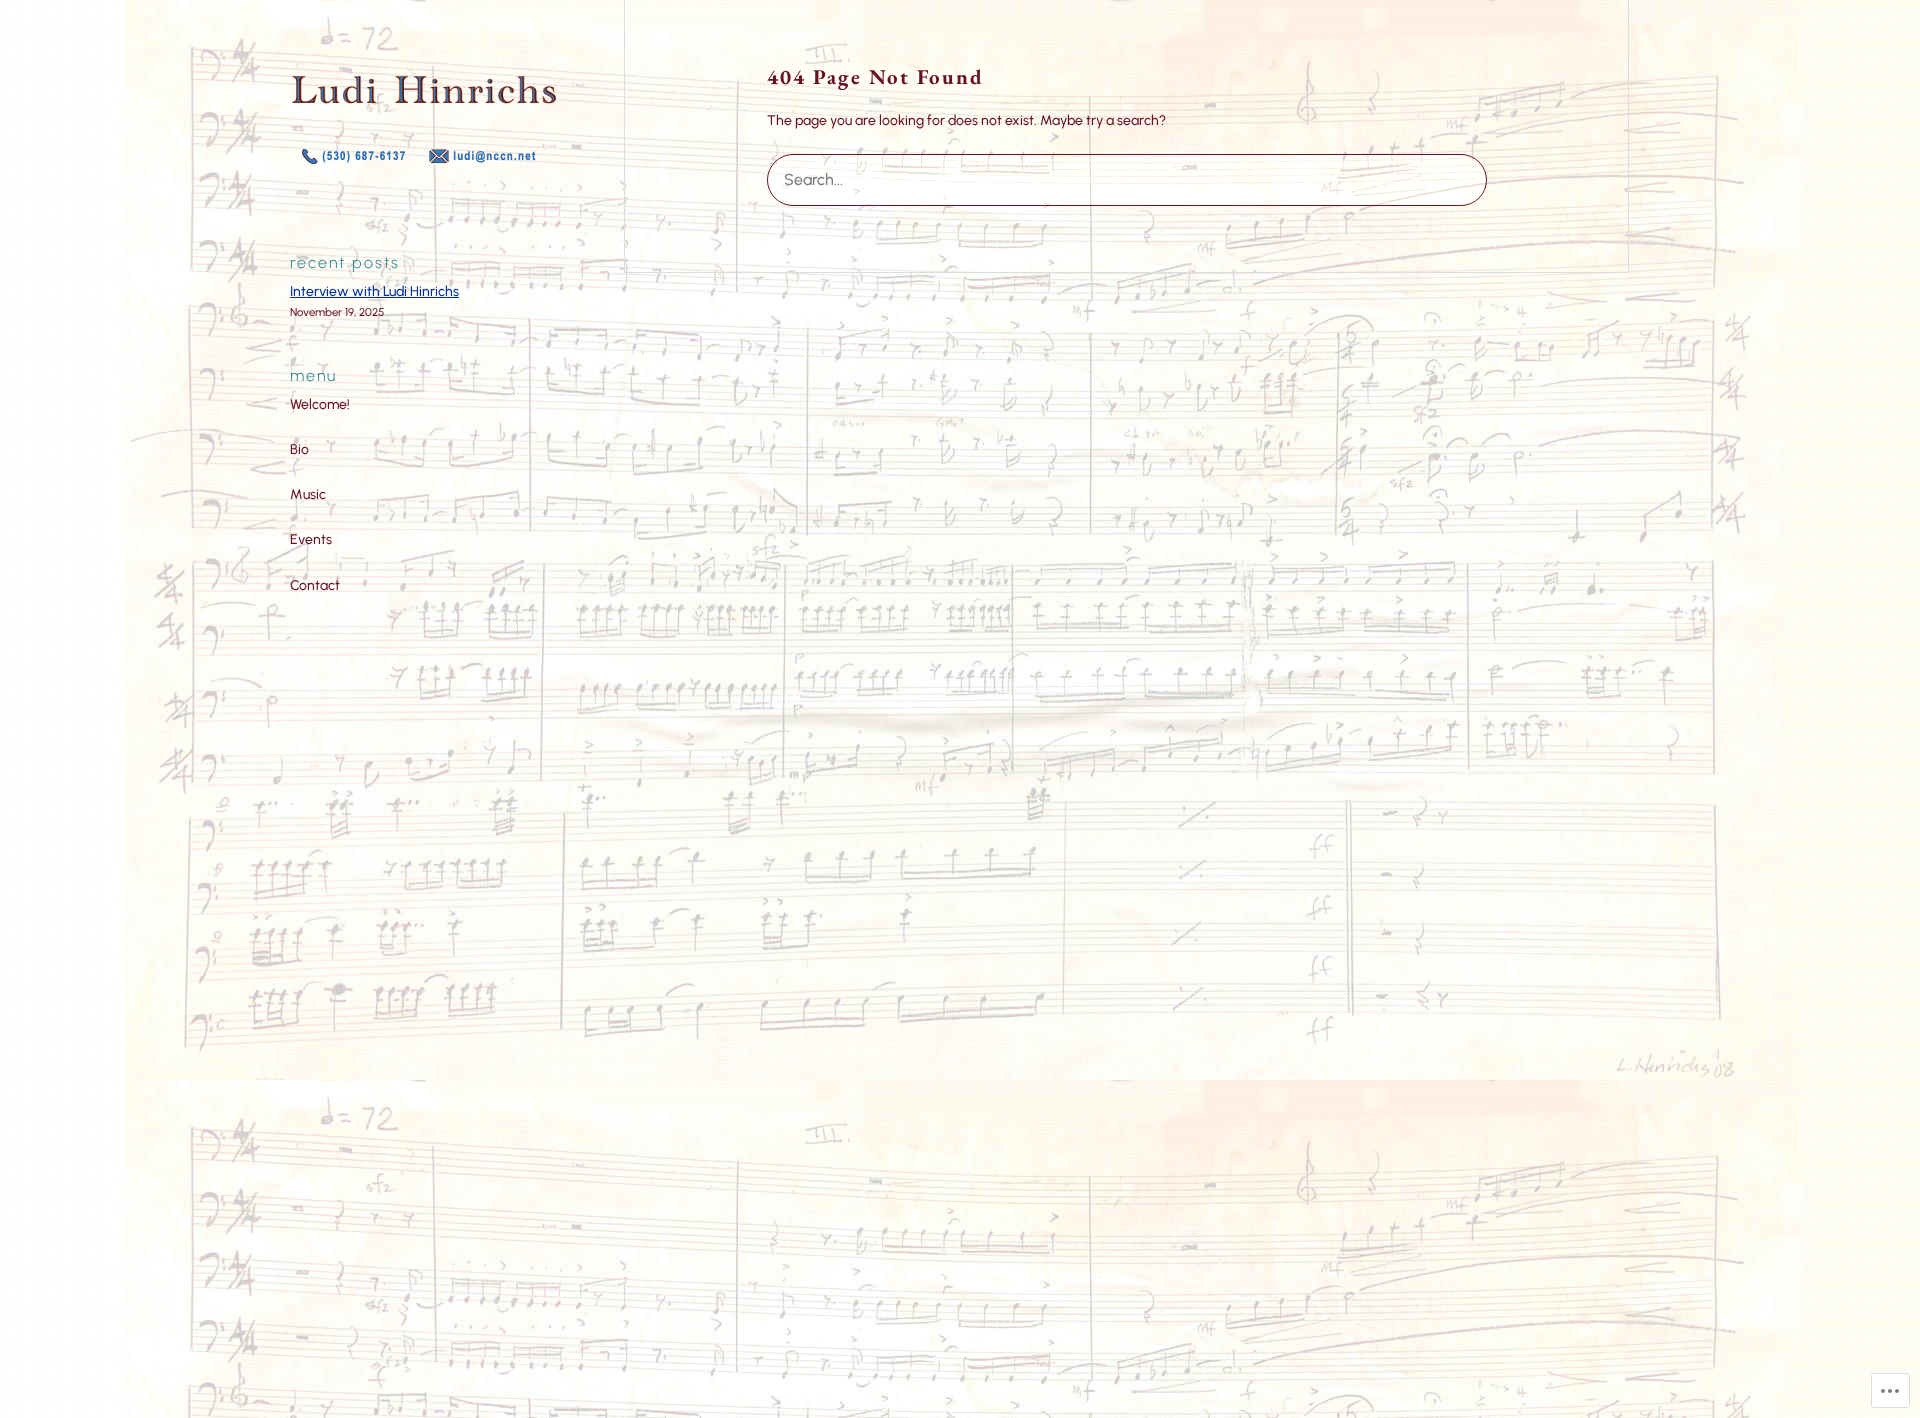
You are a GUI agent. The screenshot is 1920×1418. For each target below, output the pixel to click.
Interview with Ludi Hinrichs (374, 291)
